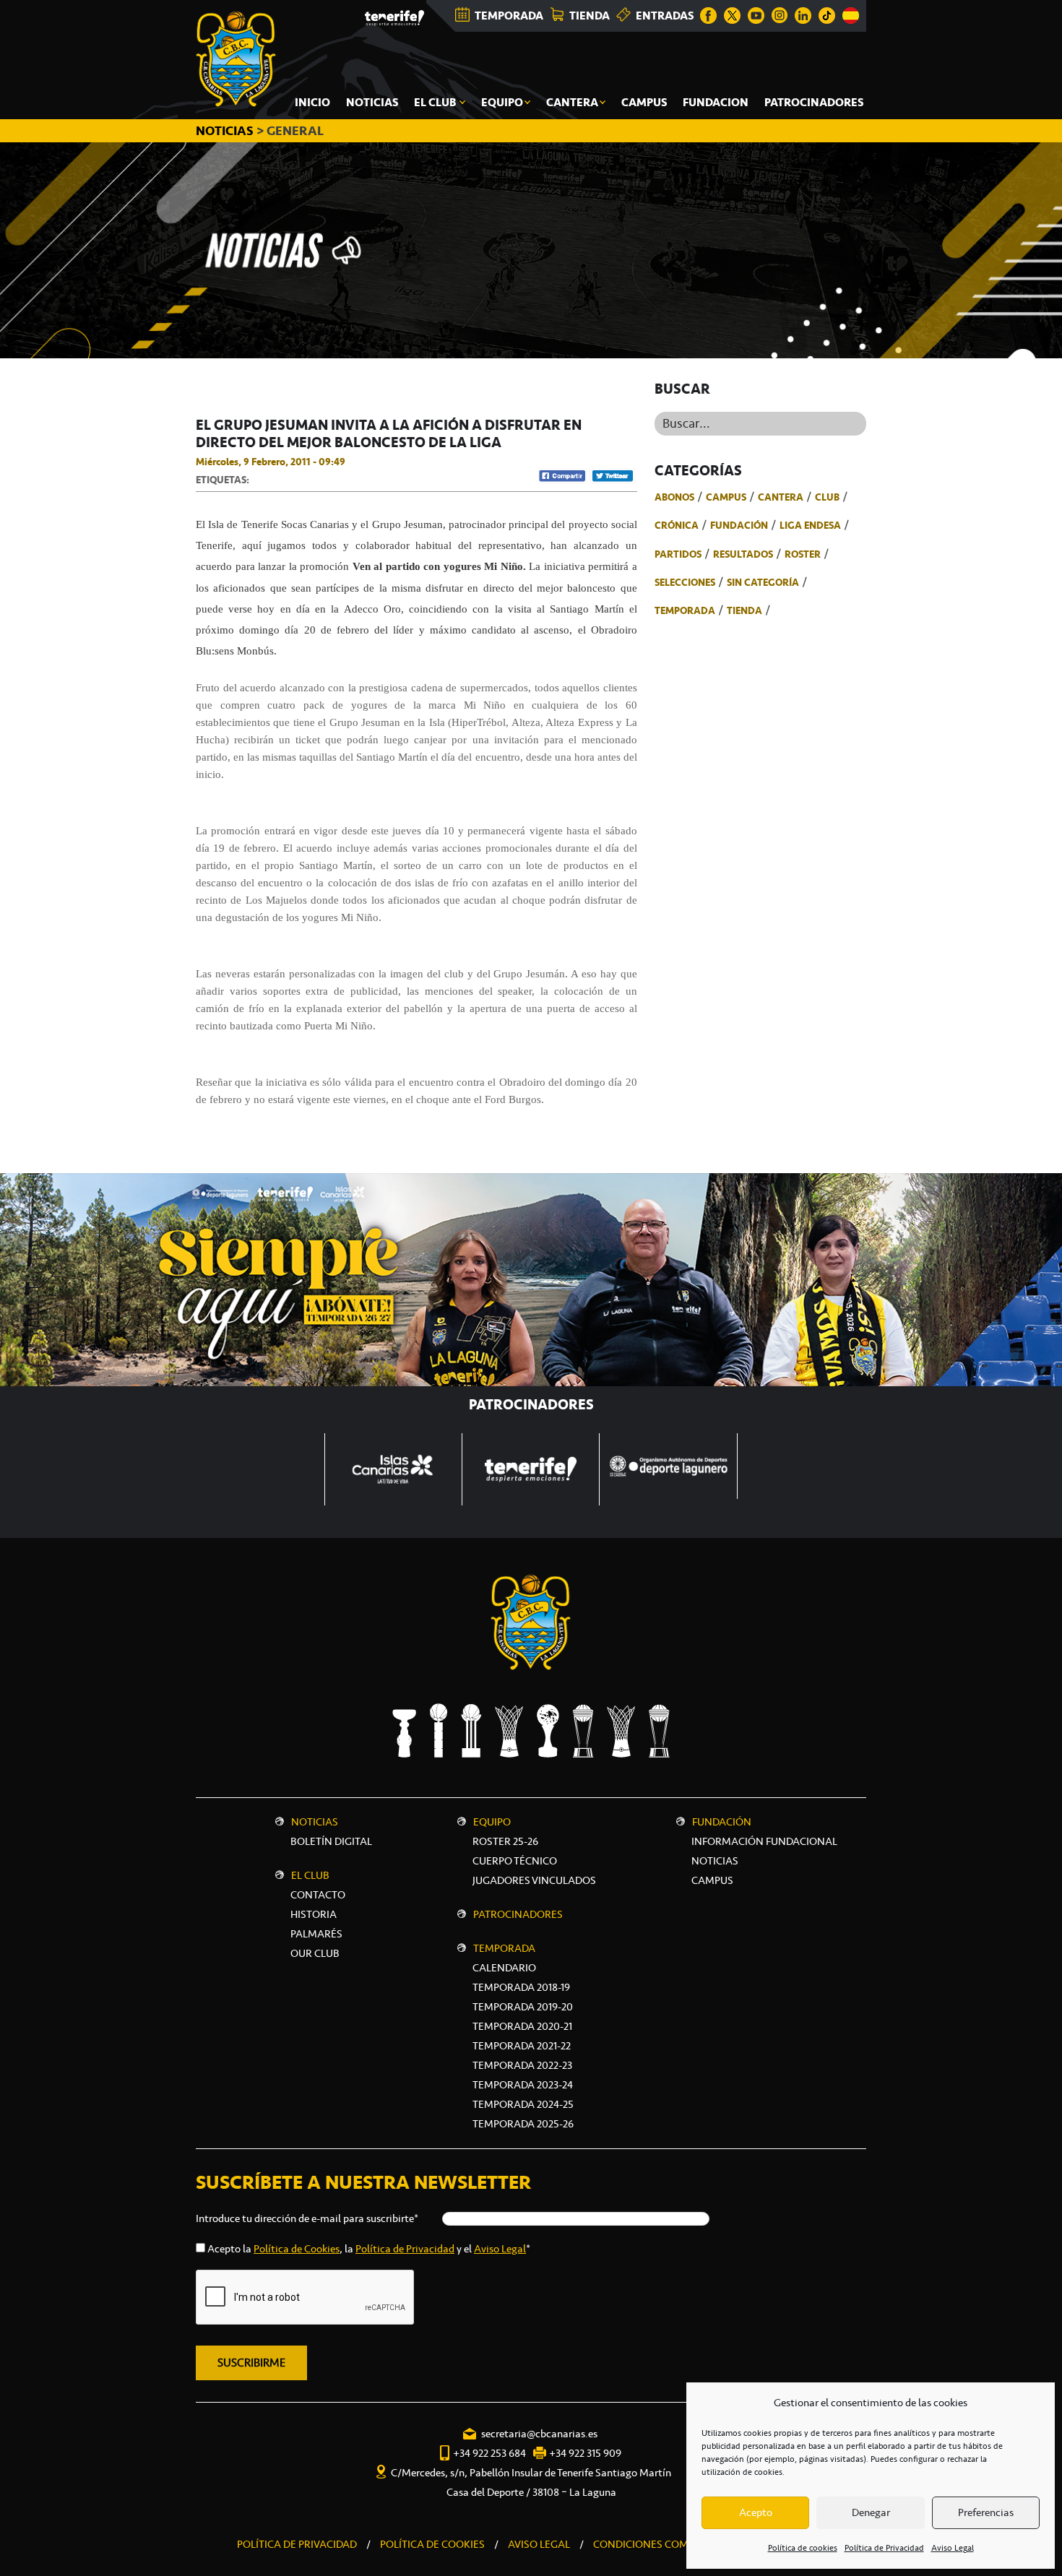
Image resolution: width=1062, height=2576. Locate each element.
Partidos (678, 554)
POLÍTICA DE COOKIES (432, 2544)
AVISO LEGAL (539, 2544)
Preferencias (986, 2512)
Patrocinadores (518, 1914)
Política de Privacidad (884, 2548)
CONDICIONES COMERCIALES (664, 2544)
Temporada (685, 610)
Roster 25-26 (505, 1841)
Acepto (756, 2512)
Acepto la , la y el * (369, 2249)
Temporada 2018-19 (521, 1987)
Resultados (743, 554)
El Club (310, 1875)
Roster (803, 554)
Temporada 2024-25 (523, 2104)
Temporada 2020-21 (522, 2026)
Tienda (744, 610)
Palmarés (316, 1934)
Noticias (315, 1822)
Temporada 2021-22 (522, 2046)
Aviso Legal (953, 2548)
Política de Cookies (297, 2249)
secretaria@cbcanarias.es (539, 2434)
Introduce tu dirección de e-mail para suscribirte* (307, 2218)
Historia (314, 1914)
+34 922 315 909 (585, 2453)
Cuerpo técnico (515, 1861)
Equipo (492, 1822)
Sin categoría (763, 582)
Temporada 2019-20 (523, 2007)
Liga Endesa (810, 525)
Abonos (674, 497)
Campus (726, 497)
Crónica (677, 525)
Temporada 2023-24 (523, 2085)
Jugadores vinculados (534, 1880)
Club (827, 497)
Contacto (318, 1895)
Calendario (504, 1968)
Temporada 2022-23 (522, 2065)
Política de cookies (803, 2548)
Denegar (871, 2512)
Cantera (781, 497)
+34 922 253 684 (489, 2453)
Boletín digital (331, 1841)
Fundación (739, 525)
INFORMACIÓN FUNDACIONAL (764, 1841)
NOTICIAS (226, 131)
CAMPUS (712, 1880)
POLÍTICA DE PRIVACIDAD (297, 2544)
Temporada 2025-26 (523, 2124)
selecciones (685, 582)
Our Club (315, 1953)
